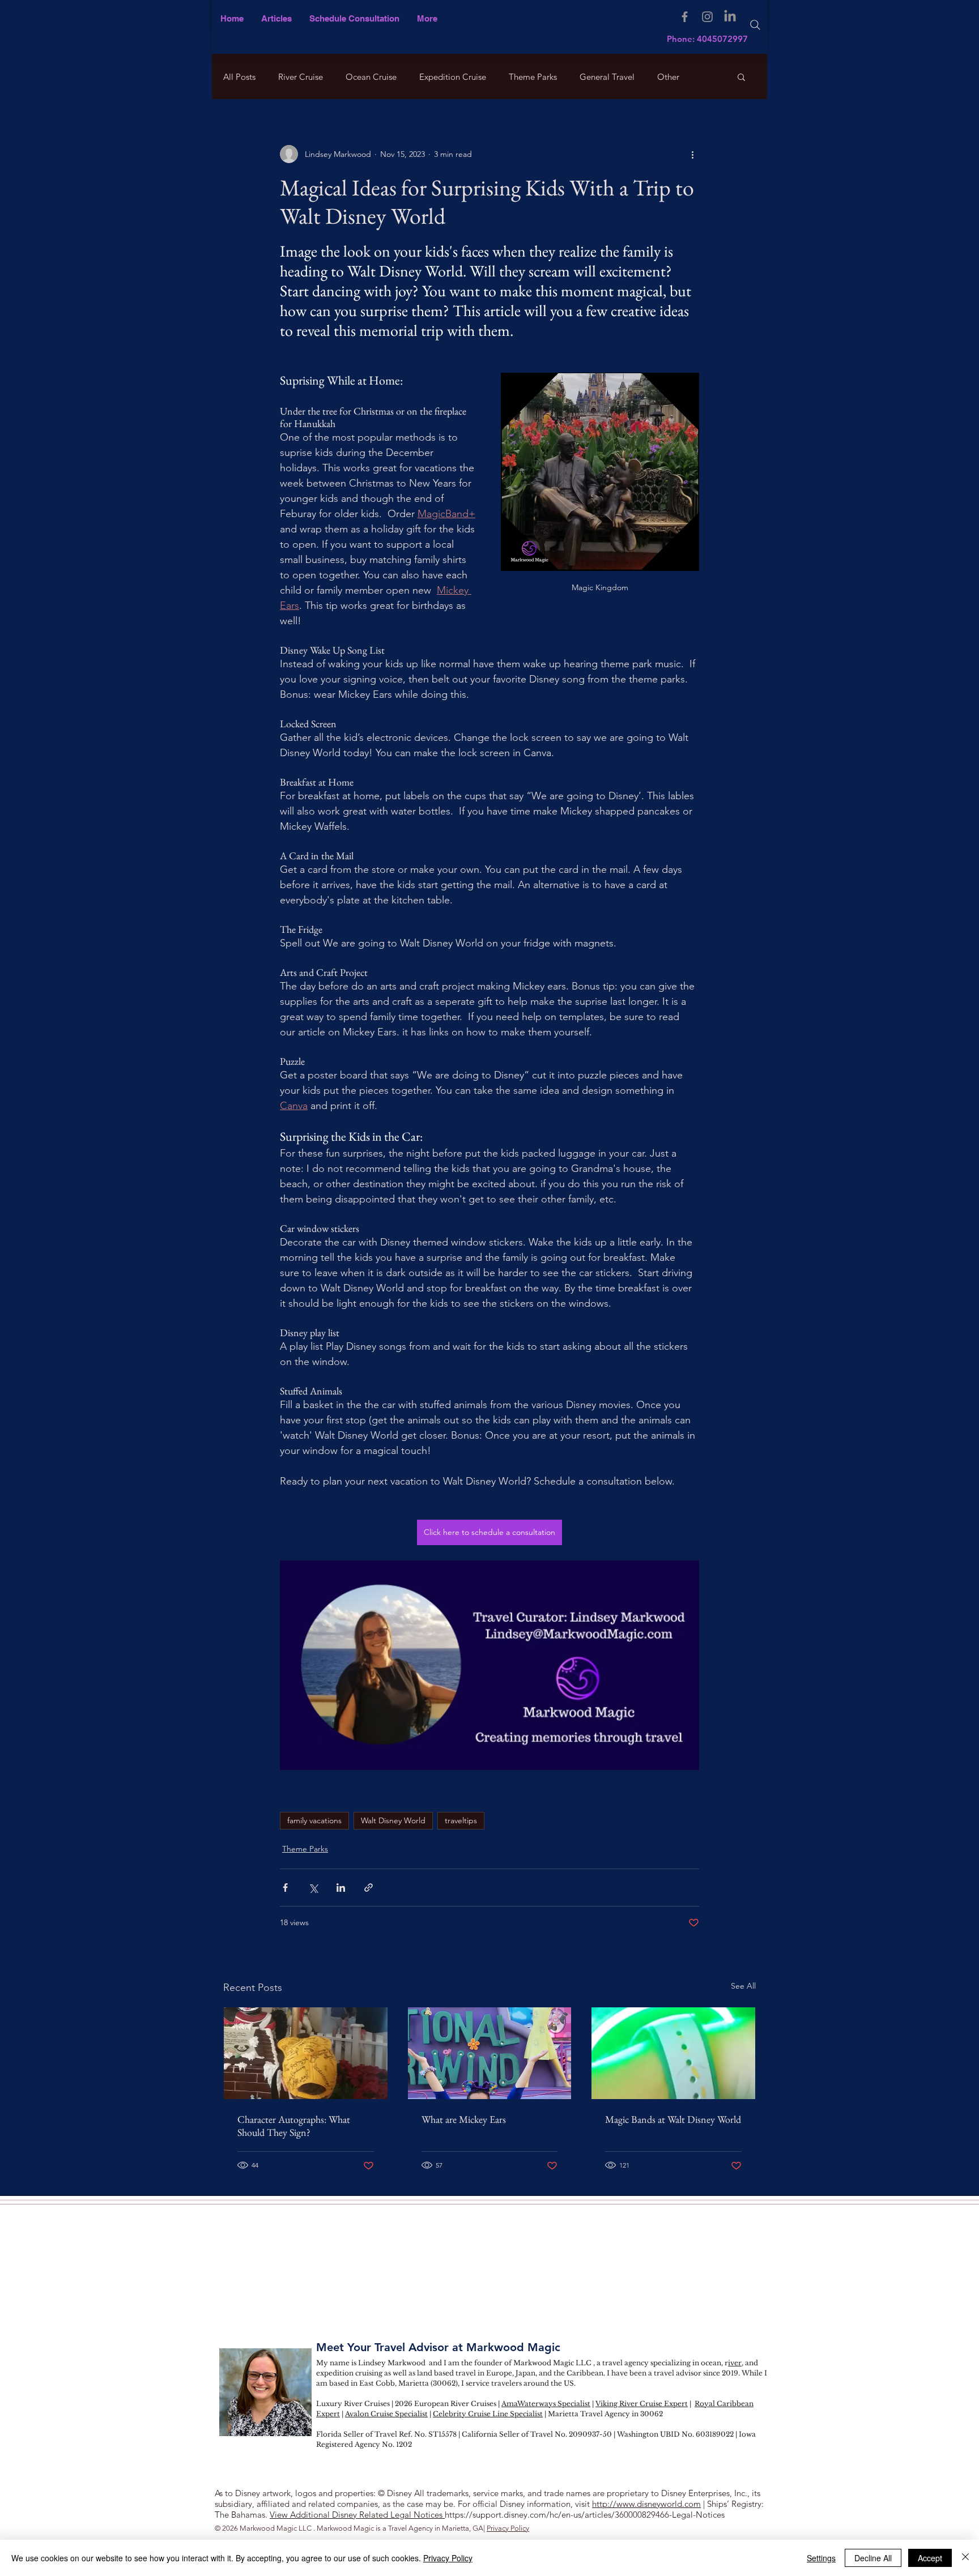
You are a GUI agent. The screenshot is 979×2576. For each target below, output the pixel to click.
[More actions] (692, 154)
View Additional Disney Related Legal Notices (357, 2515)
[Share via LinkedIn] (341, 1888)
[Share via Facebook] (285, 1888)
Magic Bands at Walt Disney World (673, 2119)
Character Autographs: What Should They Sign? (294, 2126)
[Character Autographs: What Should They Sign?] (306, 2053)
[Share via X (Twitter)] (313, 1888)
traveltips (461, 1820)
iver (735, 2363)
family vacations (314, 1820)
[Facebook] (685, 17)
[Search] (755, 25)
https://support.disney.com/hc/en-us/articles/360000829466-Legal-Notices (585, 2515)
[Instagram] (707, 17)
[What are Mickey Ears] (490, 2053)
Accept (930, 2558)
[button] (427, 18)
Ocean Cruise (371, 77)
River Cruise (301, 77)
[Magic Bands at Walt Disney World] (673, 2053)
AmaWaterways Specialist (546, 2404)
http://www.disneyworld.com (646, 2504)
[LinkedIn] (730, 17)
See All (743, 1986)
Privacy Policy (508, 2528)
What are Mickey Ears (464, 2119)
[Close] (965, 2558)
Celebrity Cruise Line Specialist (488, 2414)
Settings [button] (821, 2558)
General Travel (607, 77)
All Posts (239, 77)
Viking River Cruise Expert (642, 2404)
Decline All (873, 2558)
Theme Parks (533, 77)
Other (668, 77)
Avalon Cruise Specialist (386, 2414)
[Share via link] (369, 1888)
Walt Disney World (393, 1820)
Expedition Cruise (453, 77)
